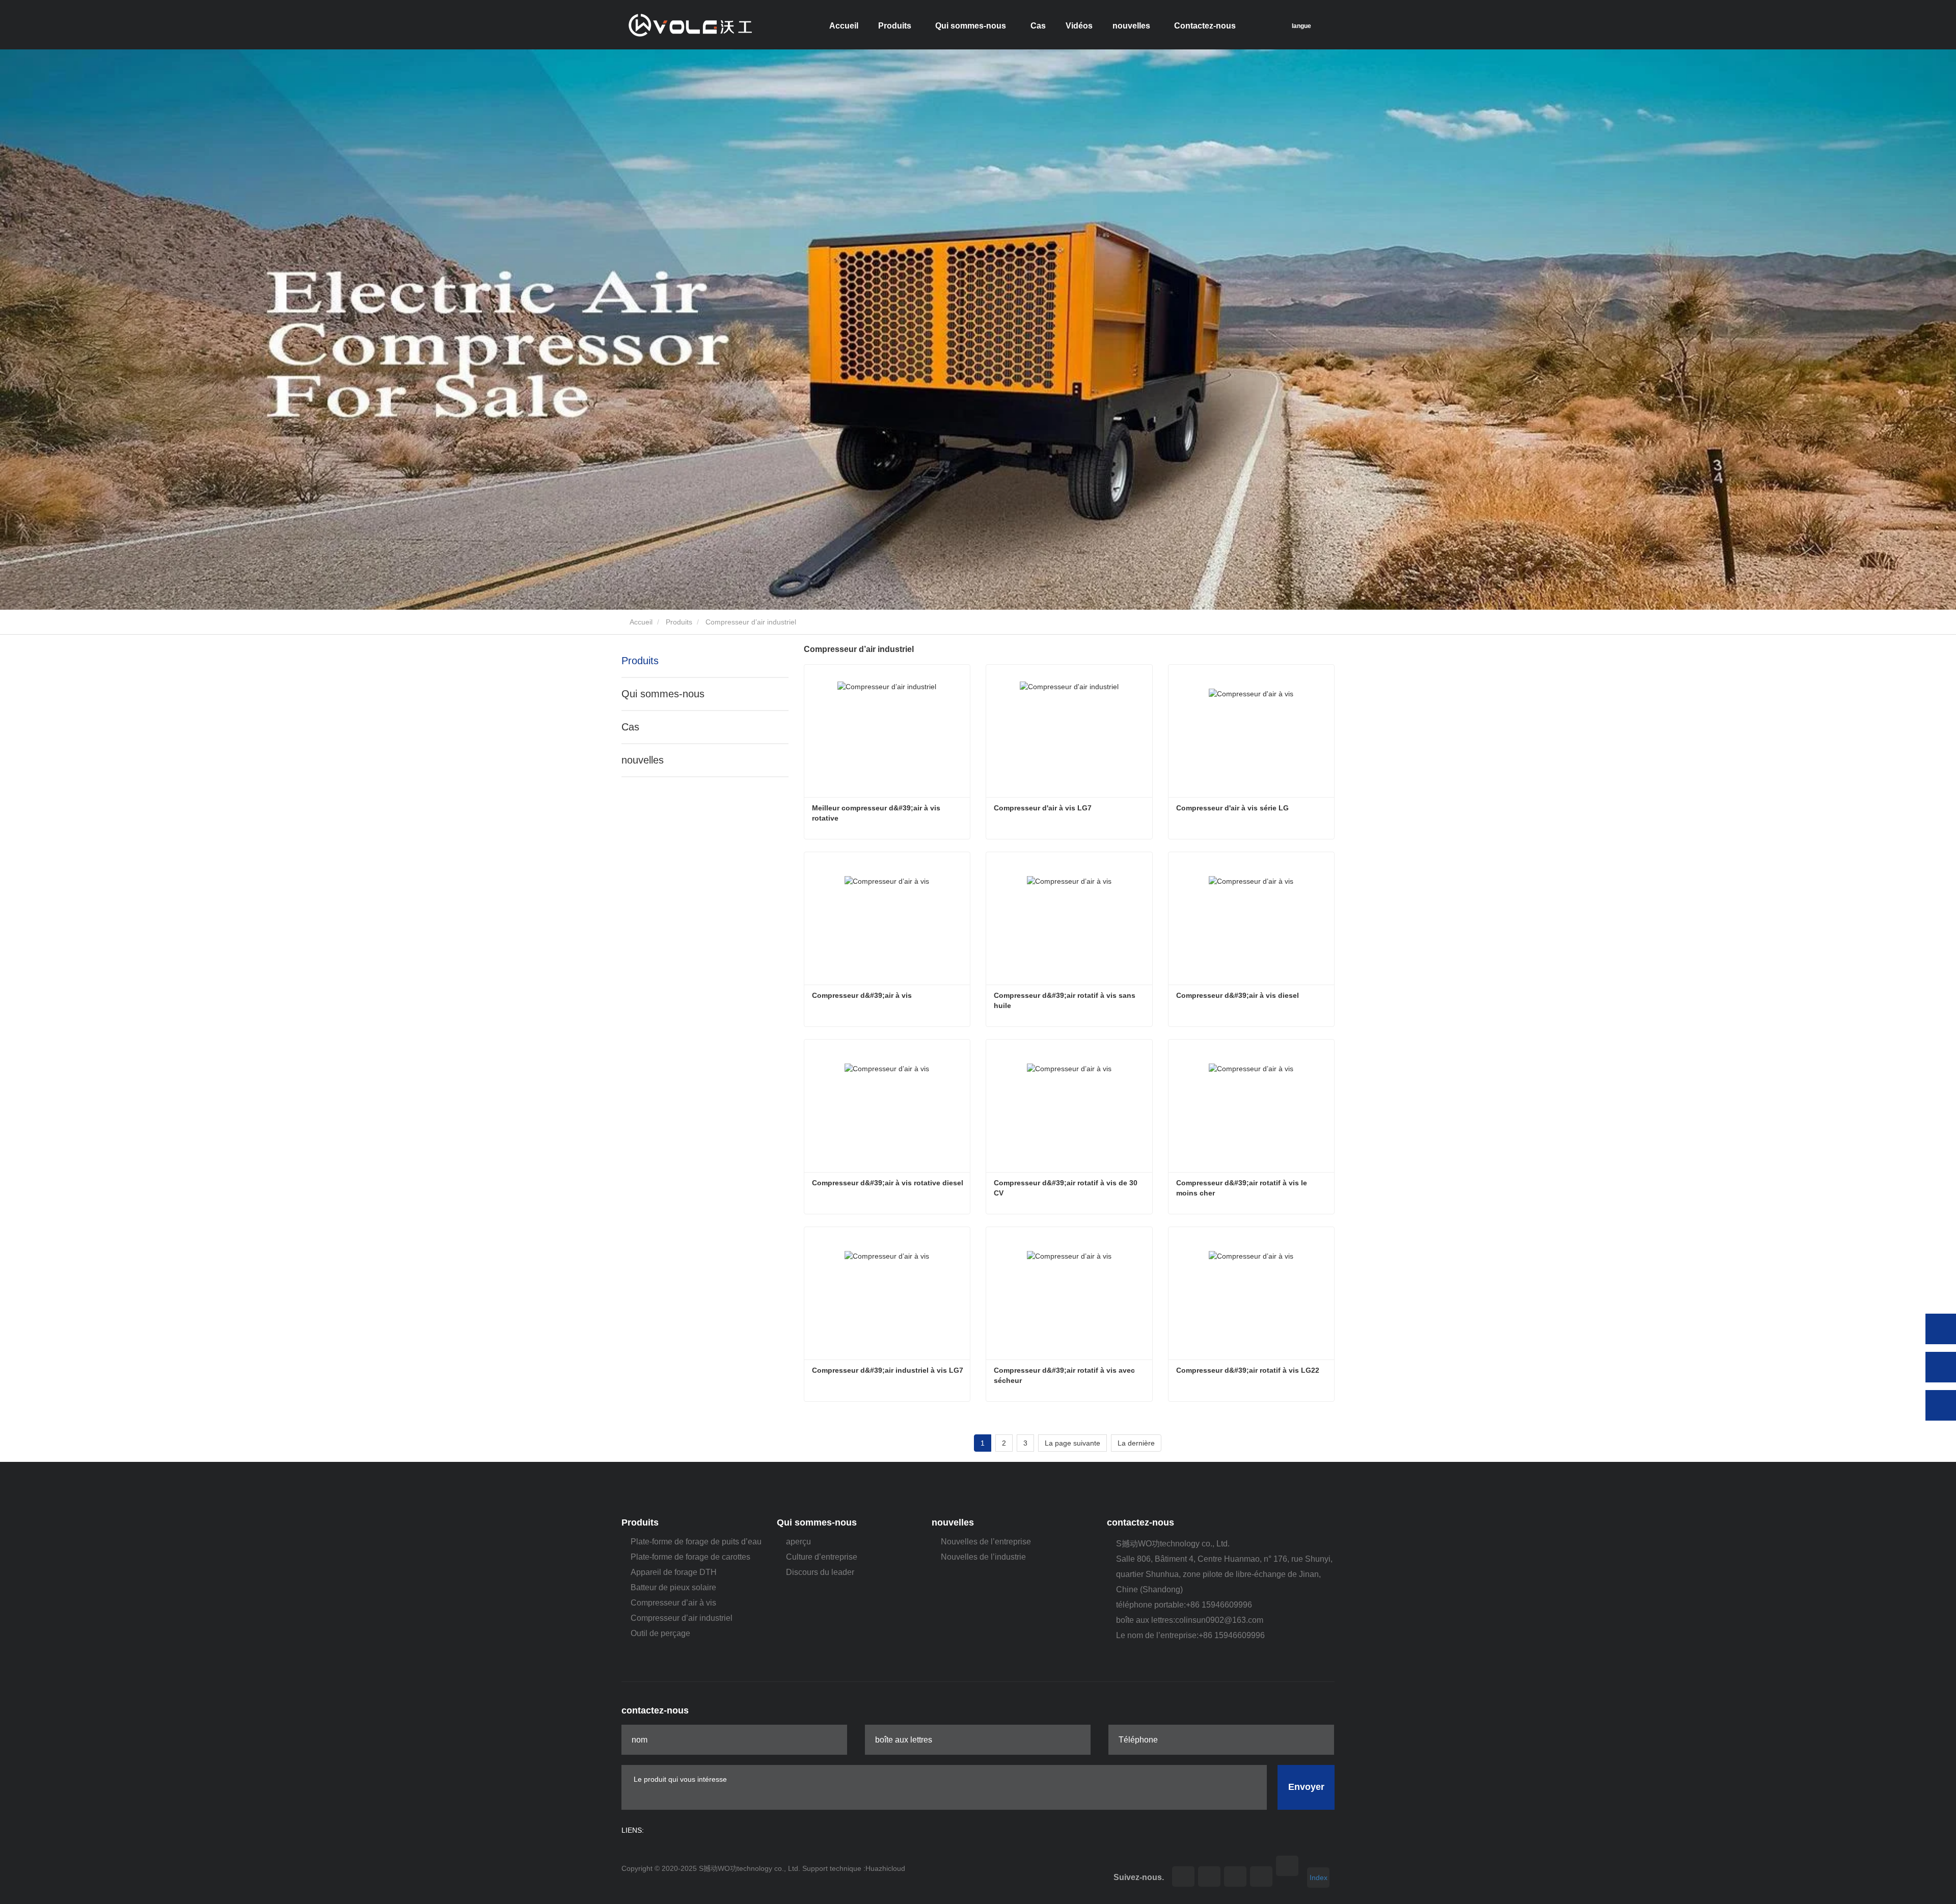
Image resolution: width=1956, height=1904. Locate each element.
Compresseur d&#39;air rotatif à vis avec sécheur (1065, 1375)
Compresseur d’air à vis (673, 1603)
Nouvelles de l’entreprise (986, 1542)
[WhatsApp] (1941, 1329)
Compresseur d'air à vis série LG (1232, 808)
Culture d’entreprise (822, 1557)
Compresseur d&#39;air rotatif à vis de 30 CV (1067, 1188)
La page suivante (1072, 1443)
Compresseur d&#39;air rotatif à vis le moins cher (1243, 1188)
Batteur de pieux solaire (673, 1587)
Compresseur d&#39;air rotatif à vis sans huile (1066, 1000)
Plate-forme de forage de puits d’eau (696, 1542)
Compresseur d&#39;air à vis (862, 995)
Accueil (844, 26)
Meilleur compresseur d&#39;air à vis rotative (877, 813)
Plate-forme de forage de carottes (690, 1557)
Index (1319, 1878)
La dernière (1136, 1443)
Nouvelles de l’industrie (983, 1557)
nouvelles (643, 760)
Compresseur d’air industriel (682, 1618)
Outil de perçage (660, 1633)
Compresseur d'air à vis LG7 (1043, 808)
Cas (1038, 26)
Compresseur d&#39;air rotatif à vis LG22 (1248, 1370)
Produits (679, 622)
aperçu (798, 1542)
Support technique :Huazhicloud (854, 1868)
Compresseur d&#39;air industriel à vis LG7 (888, 1370)
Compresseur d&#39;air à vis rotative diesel (888, 1183)
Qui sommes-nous (663, 694)
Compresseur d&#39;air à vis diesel (1238, 995)
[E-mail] (1941, 1367)
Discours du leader (820, 1572)
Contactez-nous (1205, 26)
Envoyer (1306, 1787)
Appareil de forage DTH (674, 1572)
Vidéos (1079, 26)
